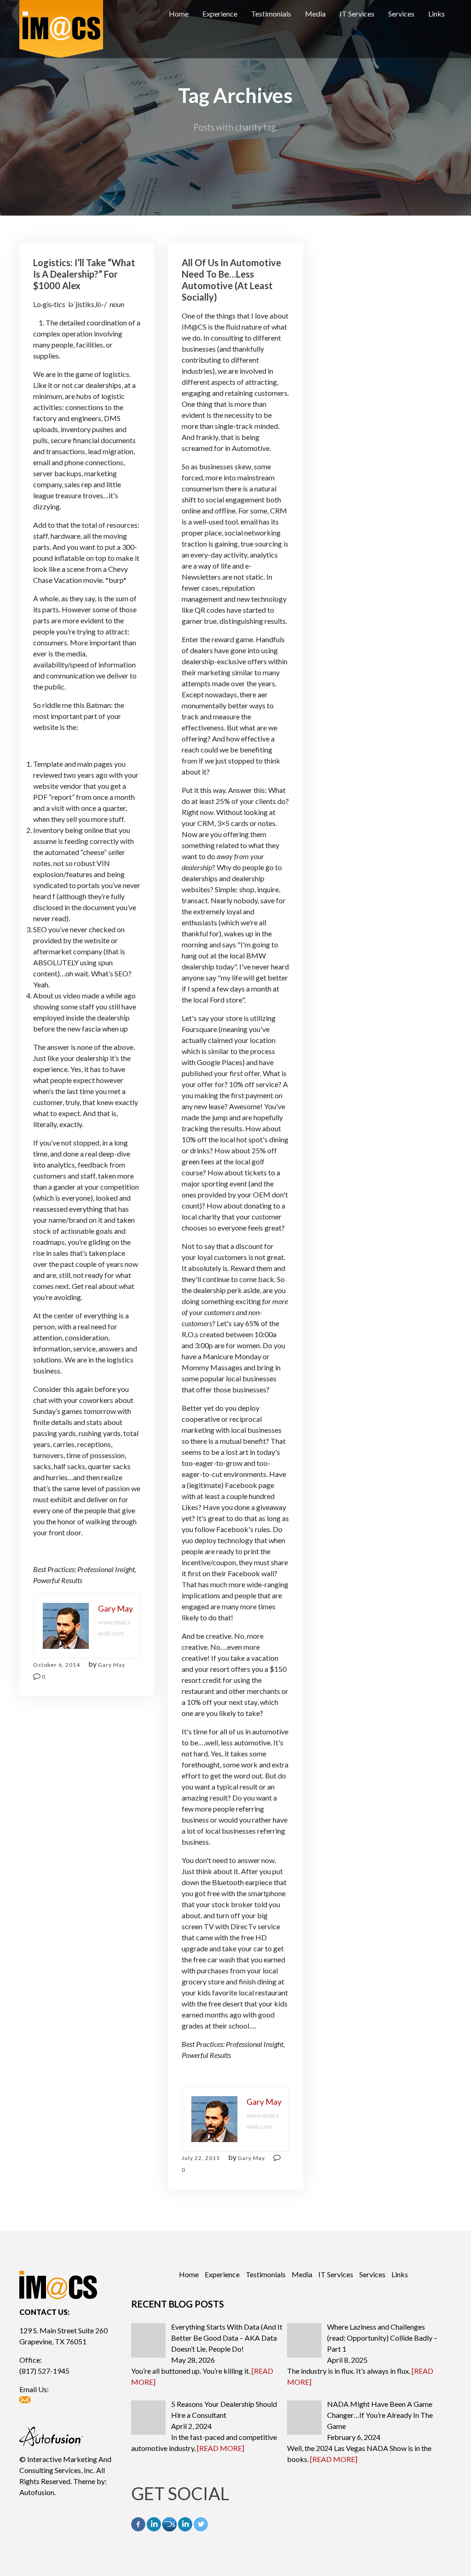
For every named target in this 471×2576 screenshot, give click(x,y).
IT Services (357, 14)
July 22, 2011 (201, 2158)
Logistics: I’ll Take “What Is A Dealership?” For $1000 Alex (84, 274)
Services (401, 14)
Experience (220, 14)
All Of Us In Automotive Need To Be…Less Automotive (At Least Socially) (231, 280)
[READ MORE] (221, 2448)
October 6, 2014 (57, 1665)
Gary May (112, 1665)
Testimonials (271, 14)
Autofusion (37, 2492)
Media (315, 14)
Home (179, 14)
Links (437, 14)
